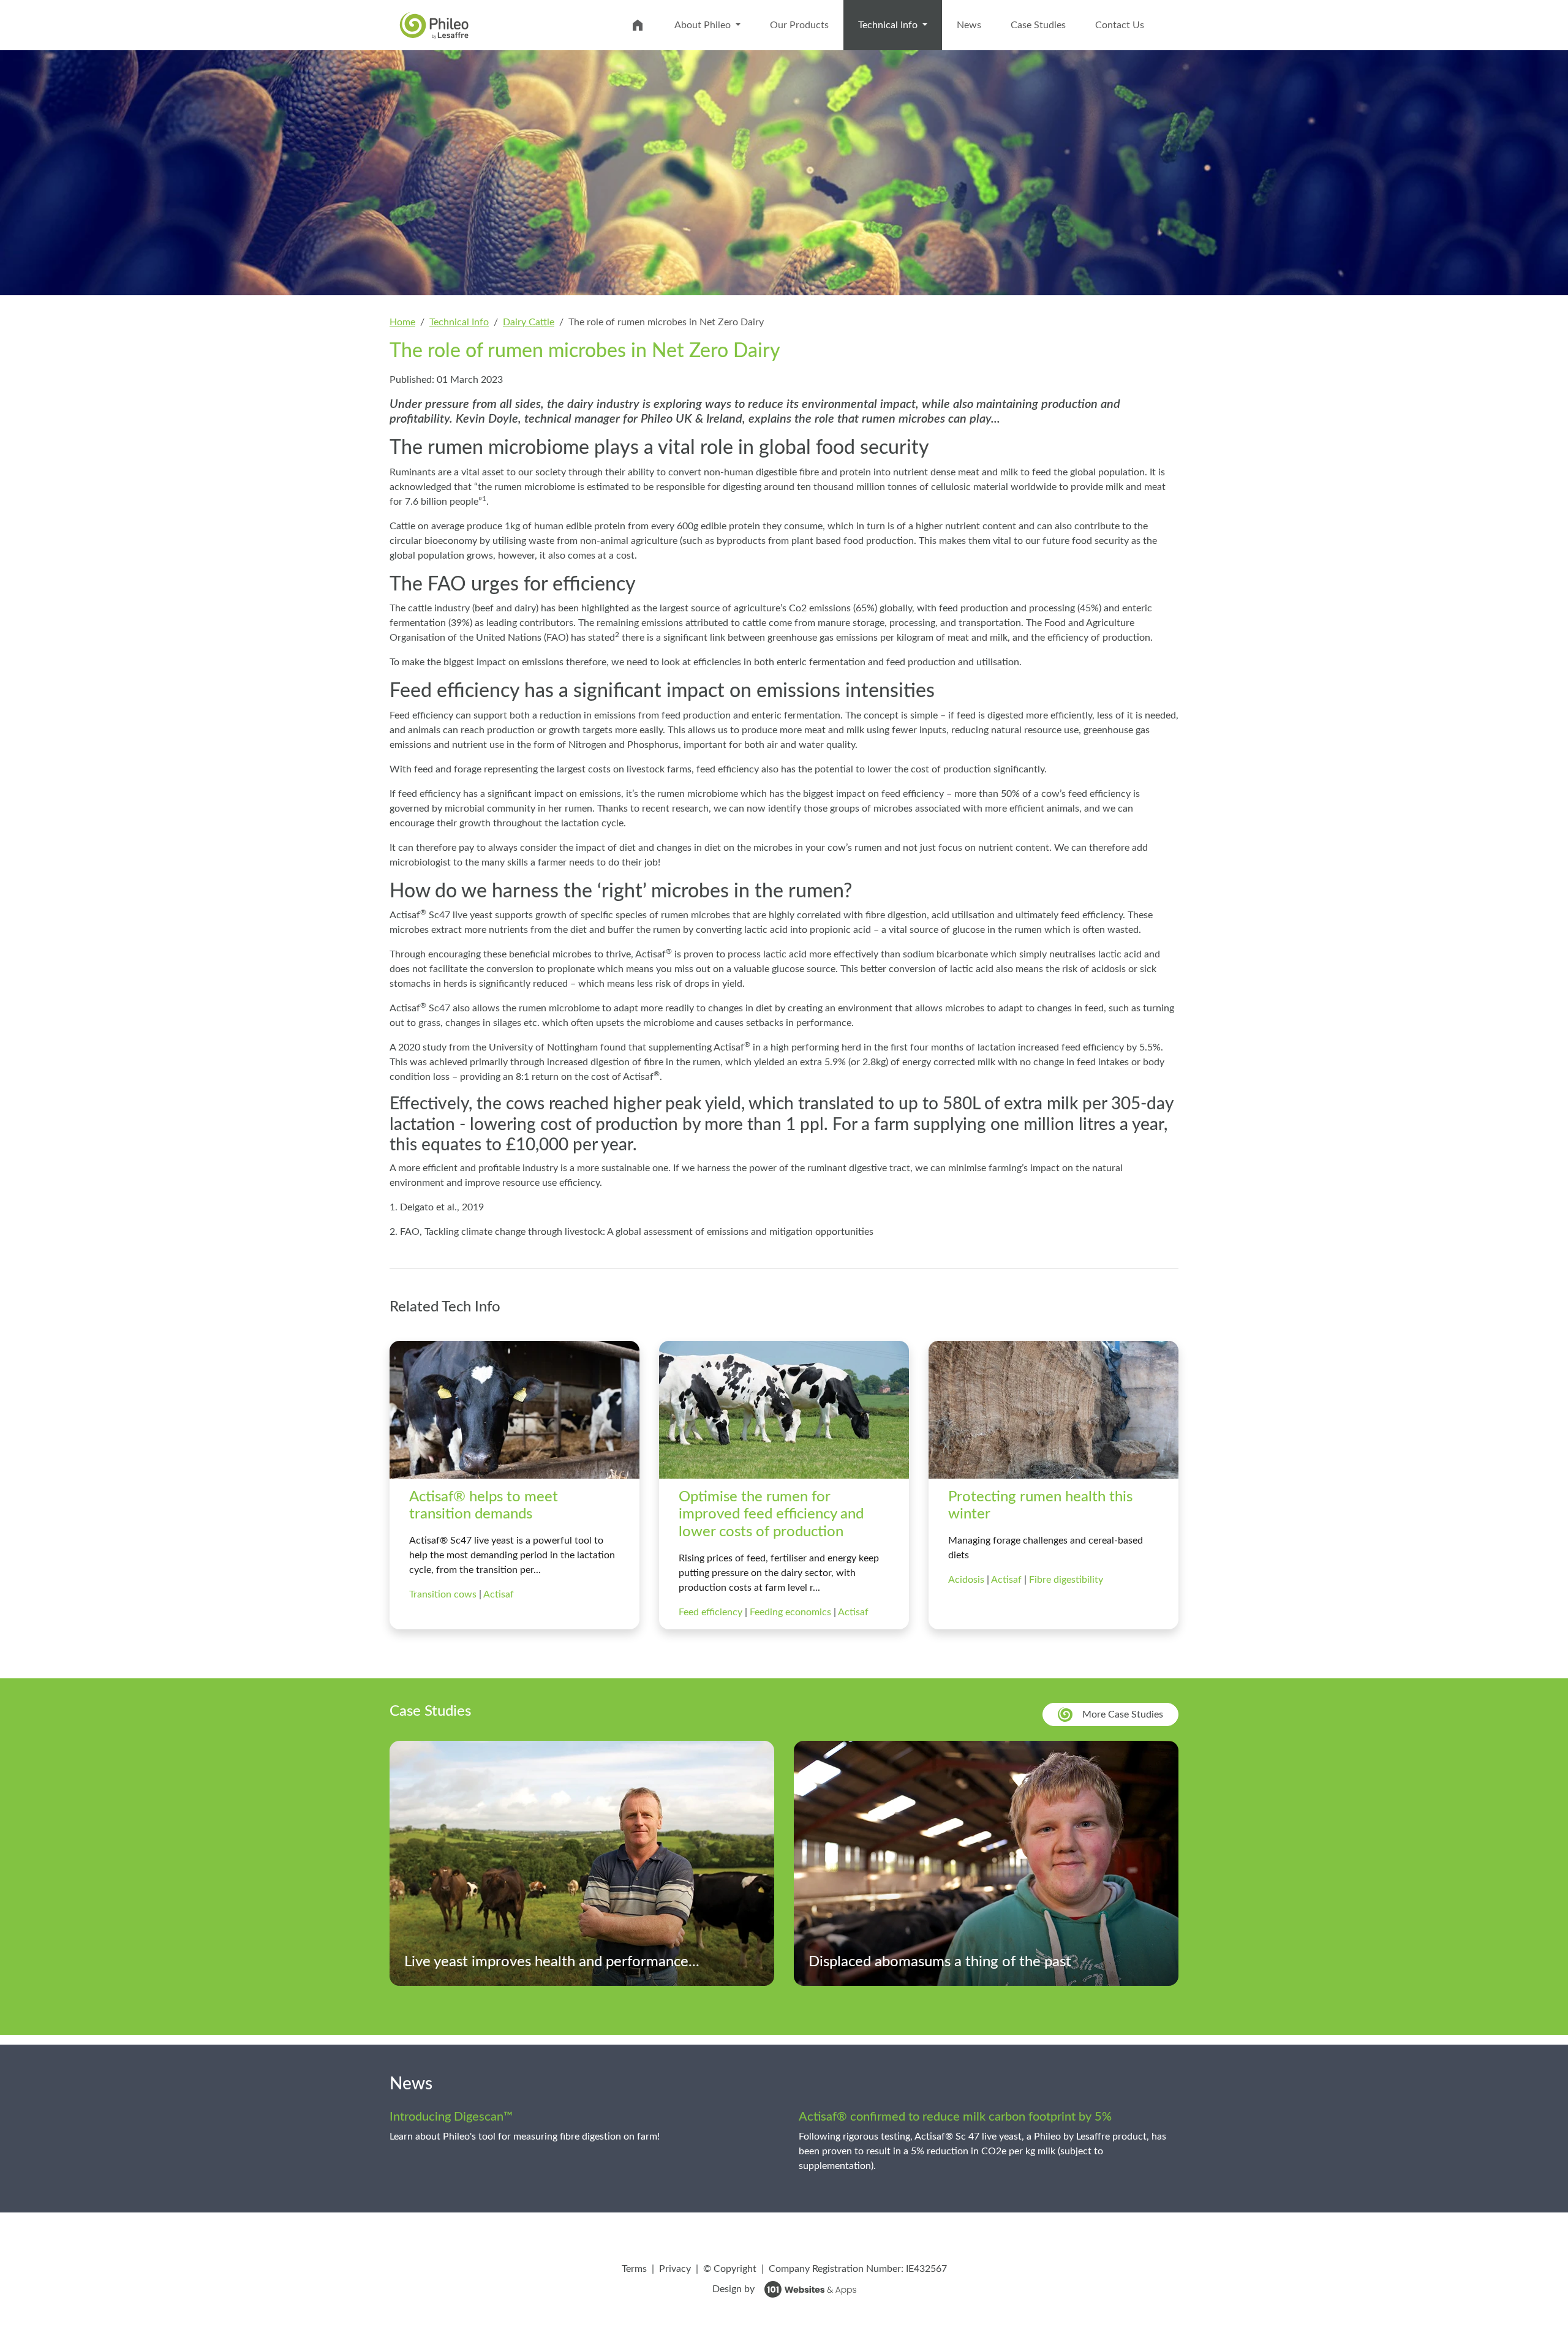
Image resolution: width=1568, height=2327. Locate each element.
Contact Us (1120, 25)
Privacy (675, 2269)
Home (402, 322)
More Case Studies (1123, 1714)
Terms (634, 2269)
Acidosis (967, 1580)
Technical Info (900, 25)
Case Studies (1038, 25)
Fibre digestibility (1066, 1580)
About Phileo (704, 25)
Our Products (799, 25)
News (969, 25)
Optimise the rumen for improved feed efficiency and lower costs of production (771, 1515)
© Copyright (730, 2269)
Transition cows (444, 1594)
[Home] (434, 25)
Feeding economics (792, 1612)
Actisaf (499, 1594)
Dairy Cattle (529, 322)
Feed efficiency (712, 1612)
